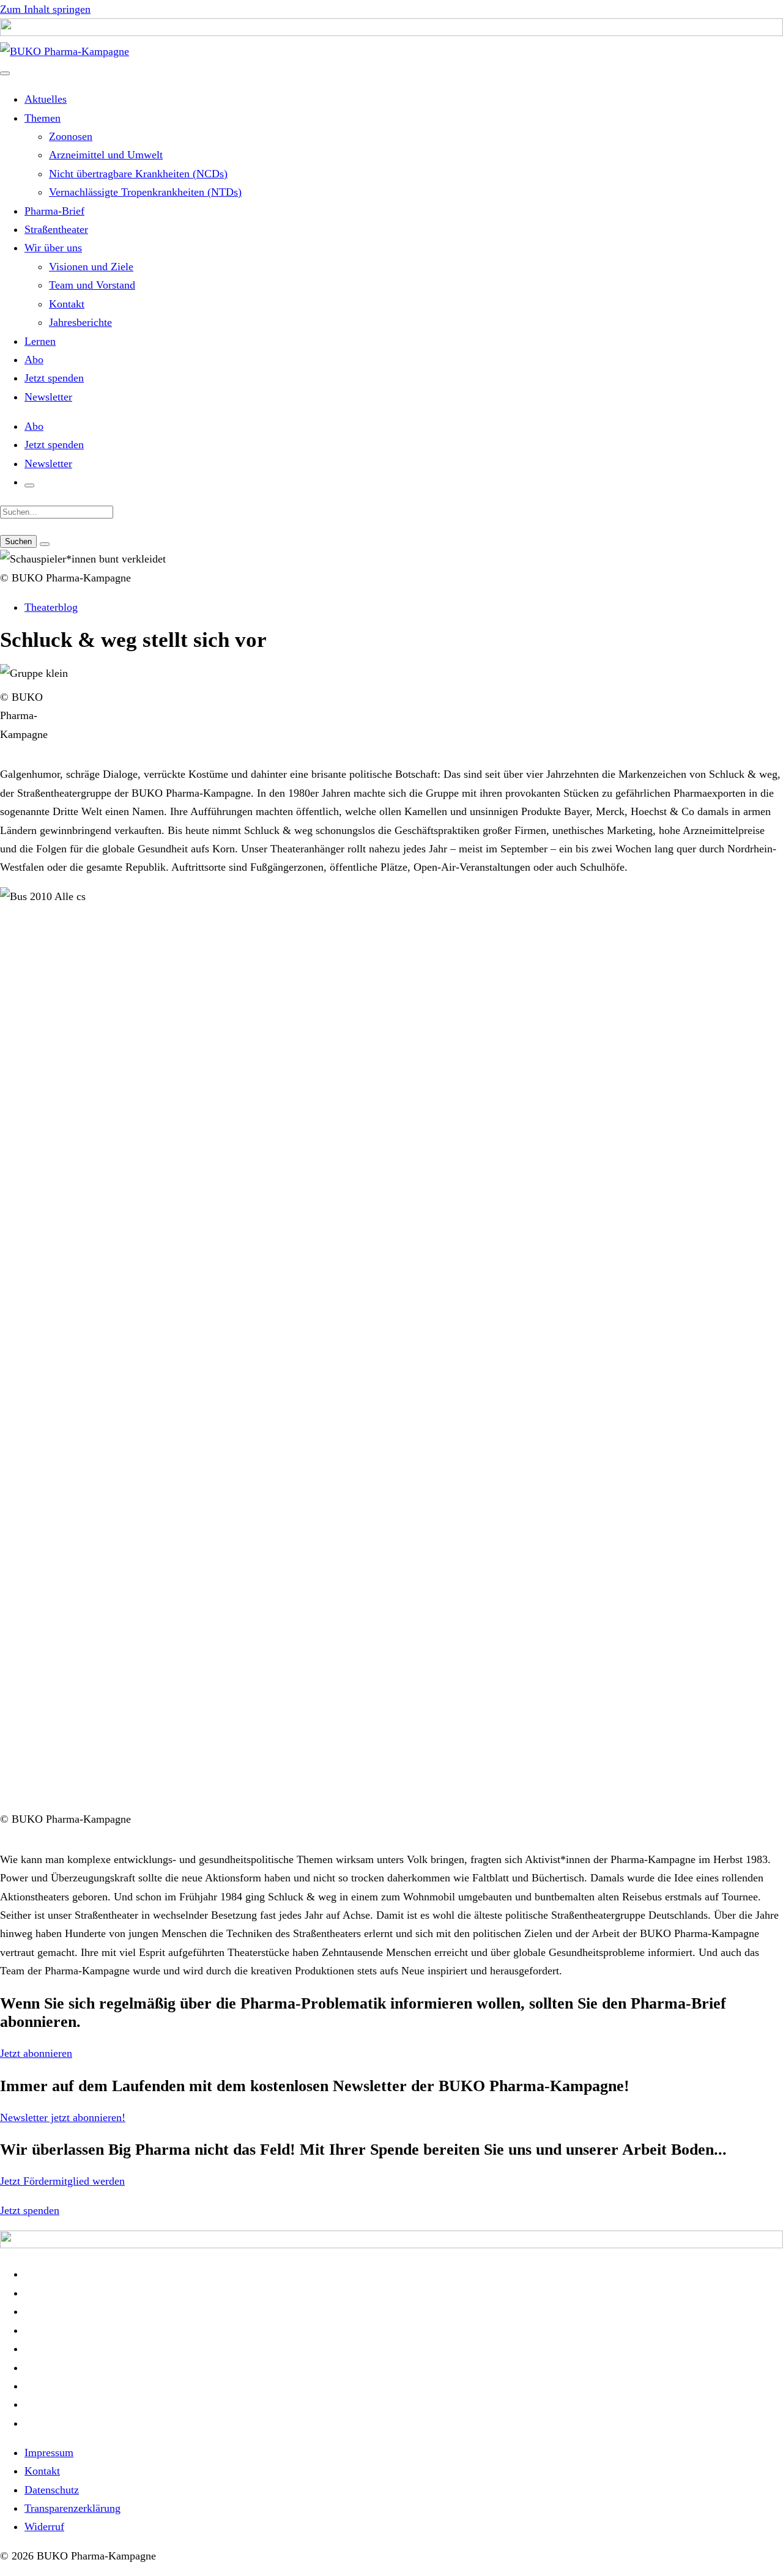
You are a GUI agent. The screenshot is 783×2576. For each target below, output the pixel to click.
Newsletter (48, 397)
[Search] (45, 544)
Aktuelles (46, 99)
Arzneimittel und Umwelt (106, 155)
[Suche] (29, 485)
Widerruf (44, 2526)
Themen (43, 118)
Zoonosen (71, 136)
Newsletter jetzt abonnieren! (63, 2117)
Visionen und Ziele (91, 267)
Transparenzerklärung (72, 2508)
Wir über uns (53, 248)
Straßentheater (56, 229)
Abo (34, 360)
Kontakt (67, 304)
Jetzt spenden (54, 378)
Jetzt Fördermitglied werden (62, 2181)
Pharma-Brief (54, 211)
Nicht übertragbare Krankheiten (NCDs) (138, 174)
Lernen (40, 341)
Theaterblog (51, 607)
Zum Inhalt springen (45, 9)
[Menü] (5, 73)
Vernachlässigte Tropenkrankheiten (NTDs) (145, 192)
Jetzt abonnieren (36, 2053)
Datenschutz (52, 2490)
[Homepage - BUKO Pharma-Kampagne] (65, 51)
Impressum (49, 2452)
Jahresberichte (80, 322)
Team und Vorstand (92, 285)
